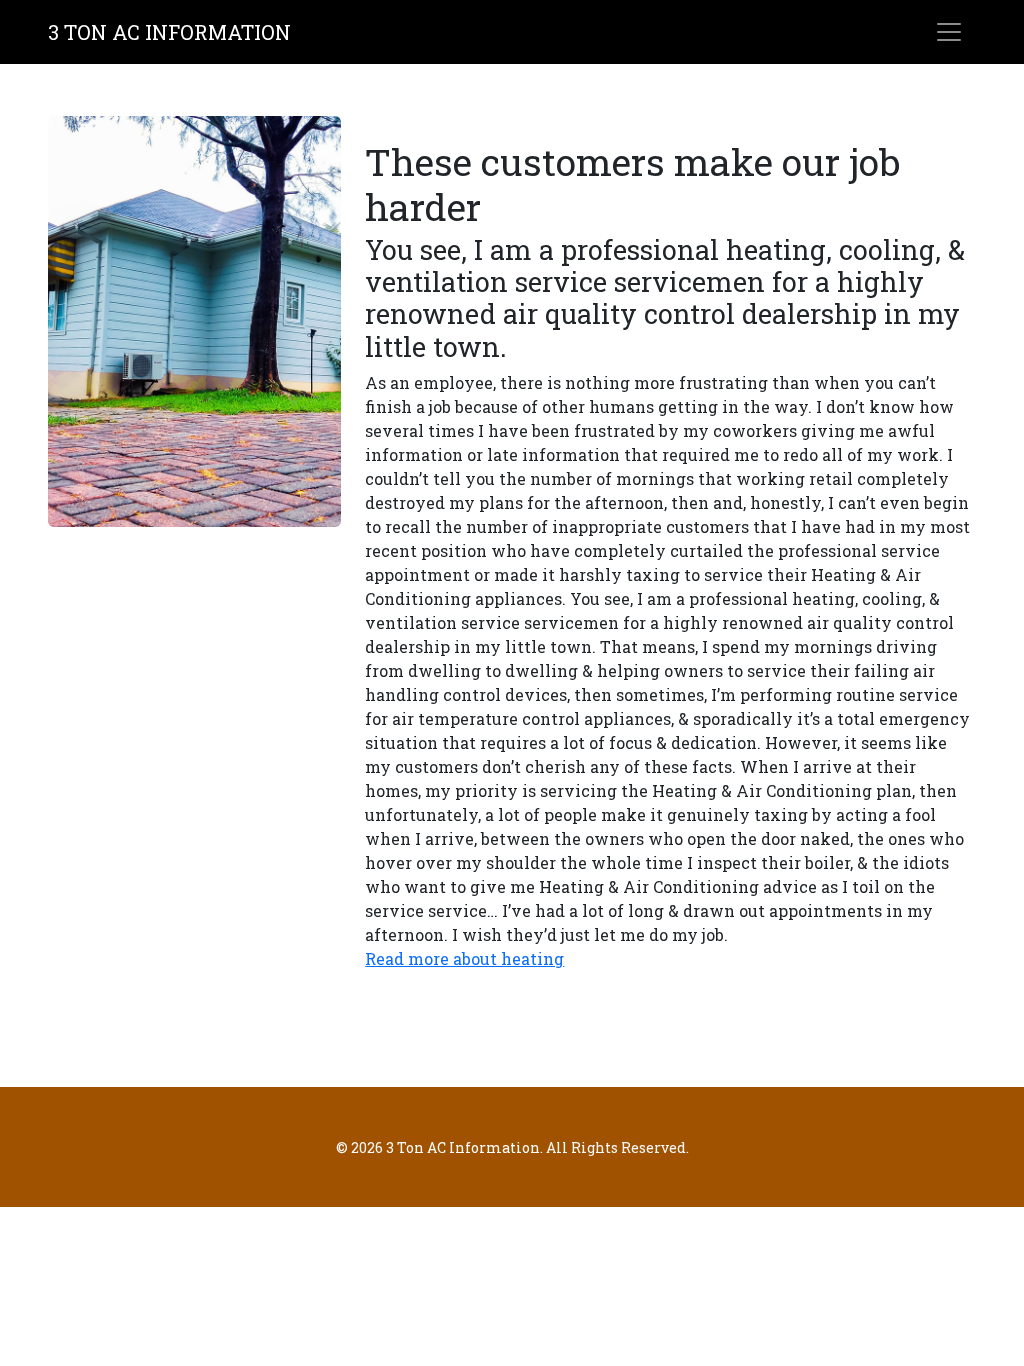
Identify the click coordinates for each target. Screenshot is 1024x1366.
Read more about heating (464, 958)
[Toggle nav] (949, 32)
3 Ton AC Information (169, 32)
